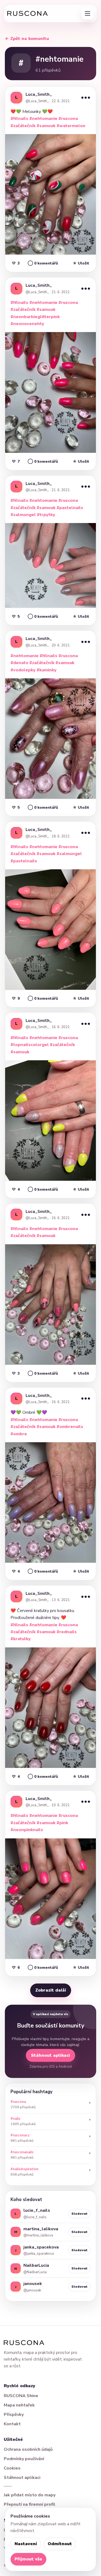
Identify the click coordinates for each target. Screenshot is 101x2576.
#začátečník (23, 126)
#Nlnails (19, 119)
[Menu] (88, 13)
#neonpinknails (27, 1830)
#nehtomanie (43, 119)
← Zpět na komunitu (27, 39)
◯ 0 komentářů (43, 263)
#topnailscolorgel (30, 1045)
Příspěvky (14, 2415)
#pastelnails (70, 508)
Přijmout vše (28, 2559)
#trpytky (46, 515)
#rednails (67, 1632)
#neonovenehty (27, 324)
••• (86, 97)
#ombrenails (70, 1427)
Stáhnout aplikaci (50, 2055)
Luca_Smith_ (39, 94)
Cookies (12, 2468)
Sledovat (79, 2214)
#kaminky (47, 670)
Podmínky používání (24, 2459)
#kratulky (21, 1639)
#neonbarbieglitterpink (35, 317)
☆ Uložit (81, 263)
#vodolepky (23, 670)
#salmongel (23, 515)
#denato (19, 663)
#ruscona (68, 119)
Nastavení (26, 2544)
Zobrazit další (51, 1990)
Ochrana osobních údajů (28, 2449)
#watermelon (71, 126)
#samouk (46, 126)
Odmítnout (60, 2544)
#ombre (19, 1434)
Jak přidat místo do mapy (30, 2495)
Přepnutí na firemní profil (30, 2504)
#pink (62, 1823)
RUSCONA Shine (21, 2396)
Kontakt (12, 2424)
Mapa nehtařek (19, 2405)
